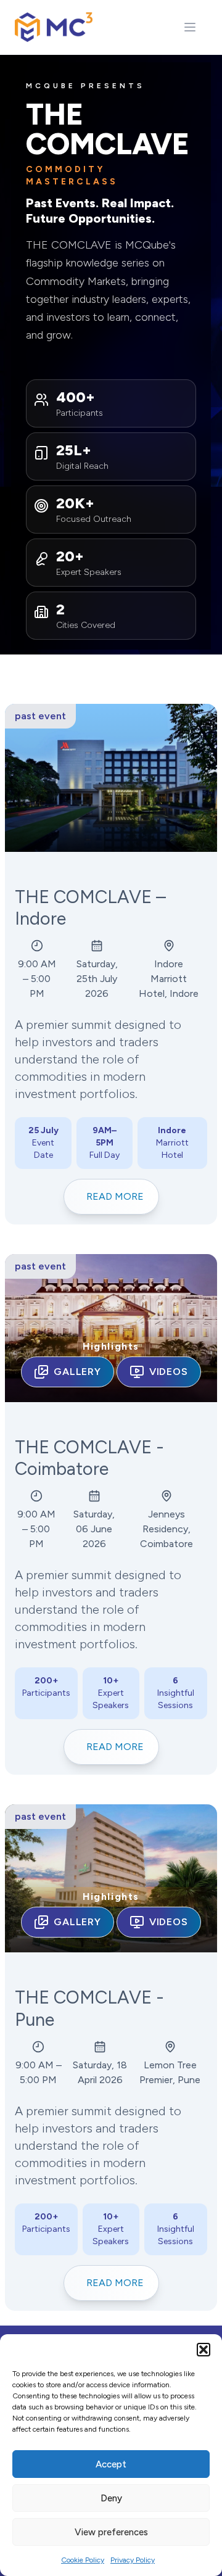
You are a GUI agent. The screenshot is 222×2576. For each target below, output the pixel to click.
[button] (203, 2350)
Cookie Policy (83, 2560)
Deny (111, 2498)
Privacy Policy (133, 2560)
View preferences (111, 2532)
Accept (111, 2464)
